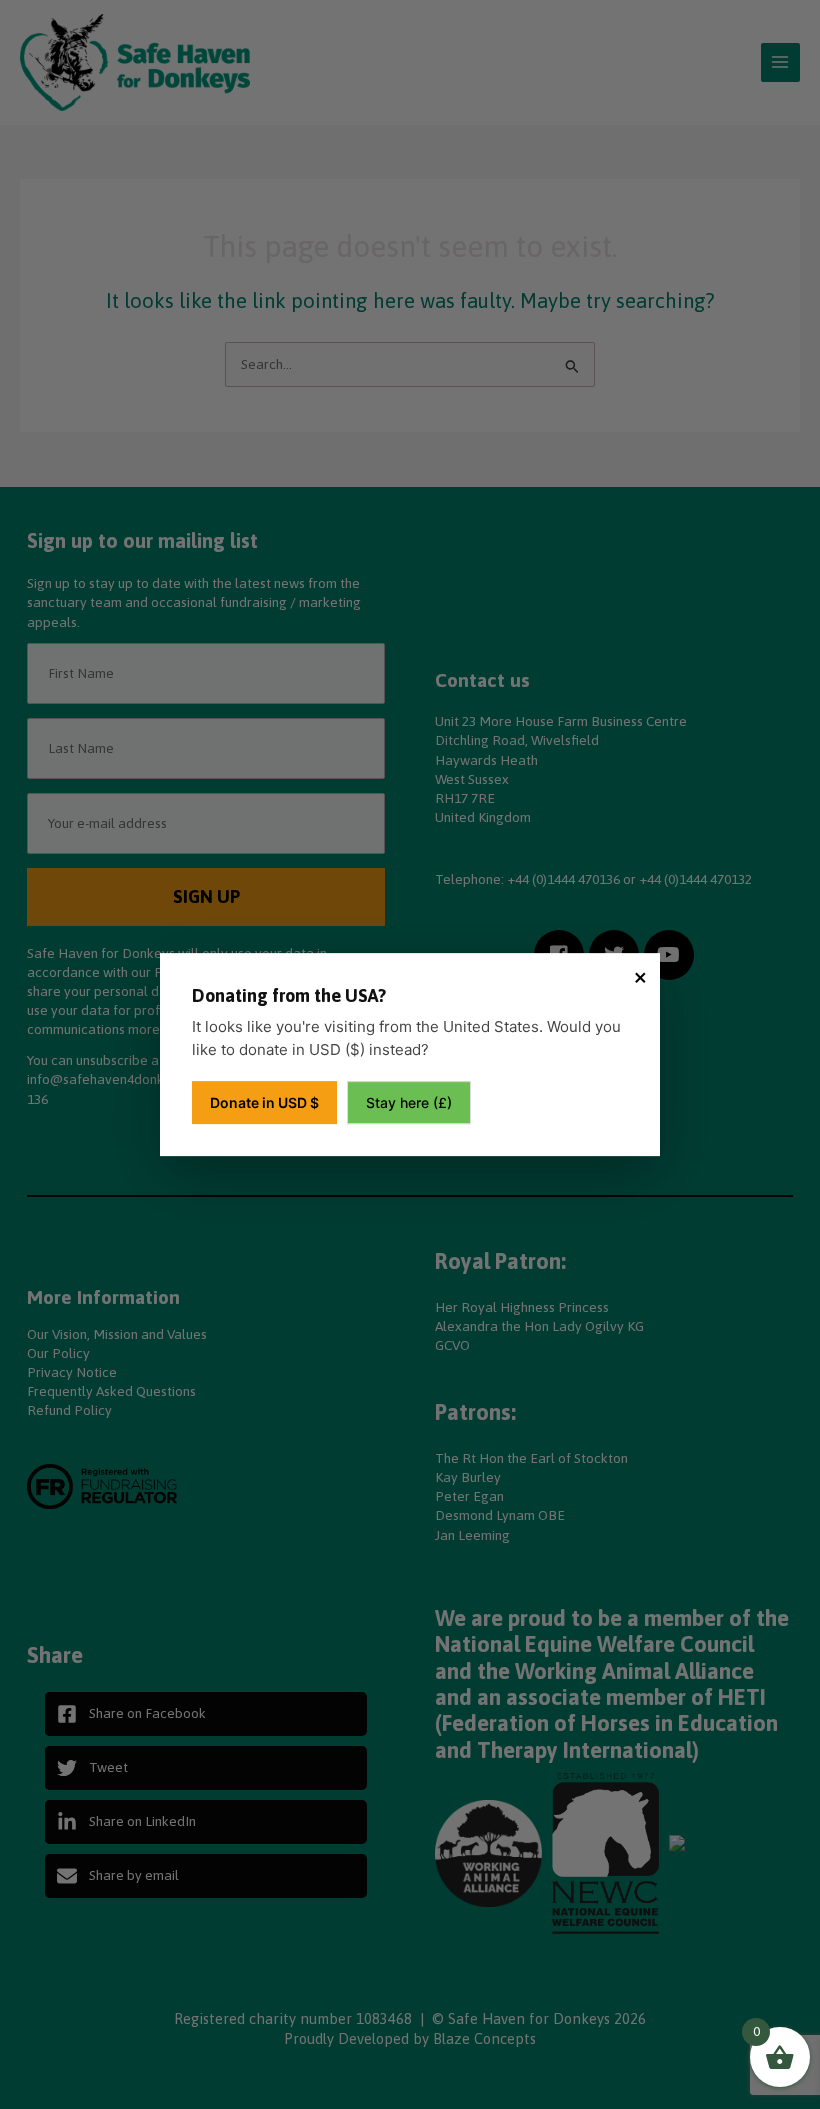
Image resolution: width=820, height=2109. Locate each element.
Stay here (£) (409, 1102)
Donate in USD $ (264, 1102)
